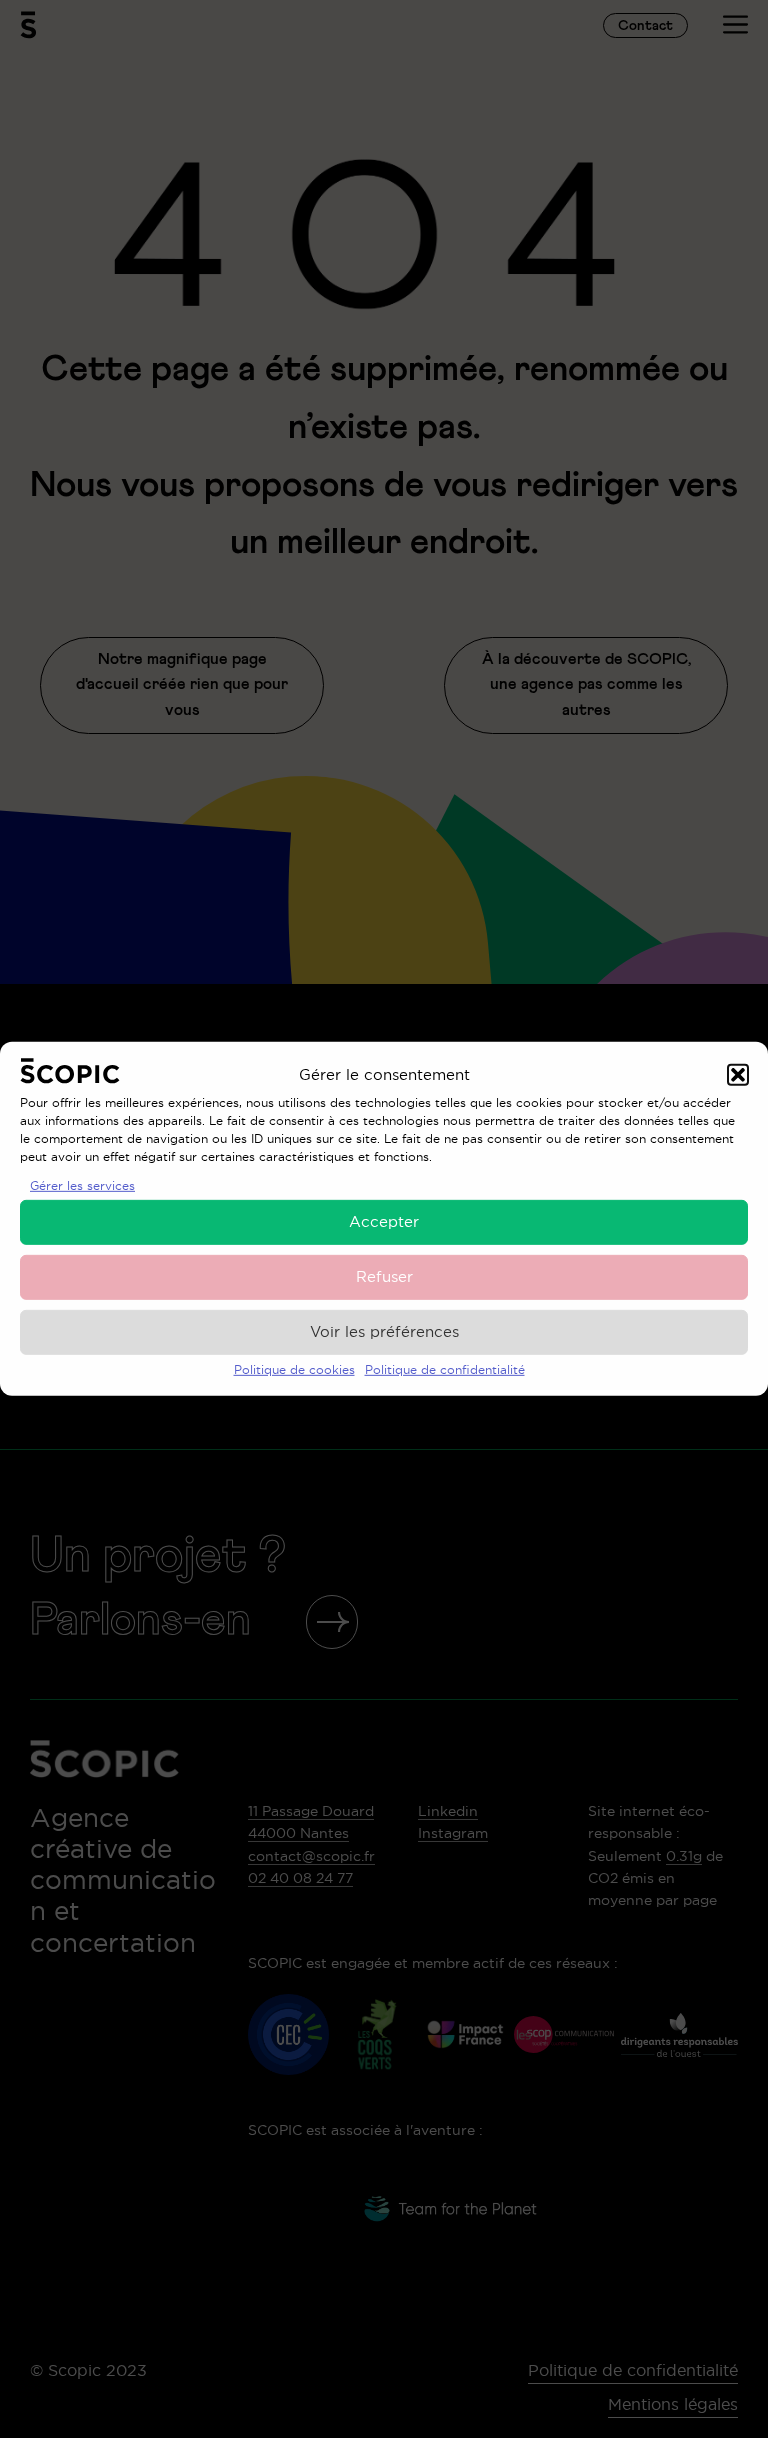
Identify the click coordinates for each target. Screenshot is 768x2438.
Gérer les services (82, 1185)
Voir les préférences (384, 1331)
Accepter (384, 1221)
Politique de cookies (294, 1369)
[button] (738, 1074)
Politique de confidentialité (445, 1369)
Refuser (384, 1276)
